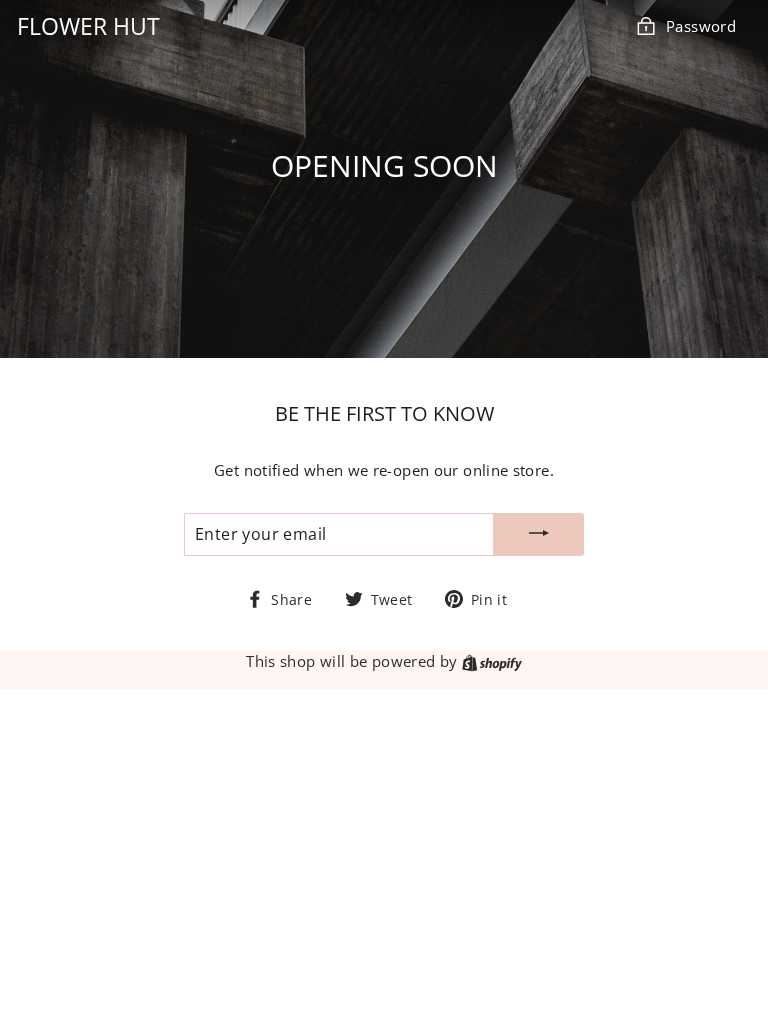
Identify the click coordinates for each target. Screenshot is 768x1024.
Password (701, 26)
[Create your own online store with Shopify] (492, 661)
